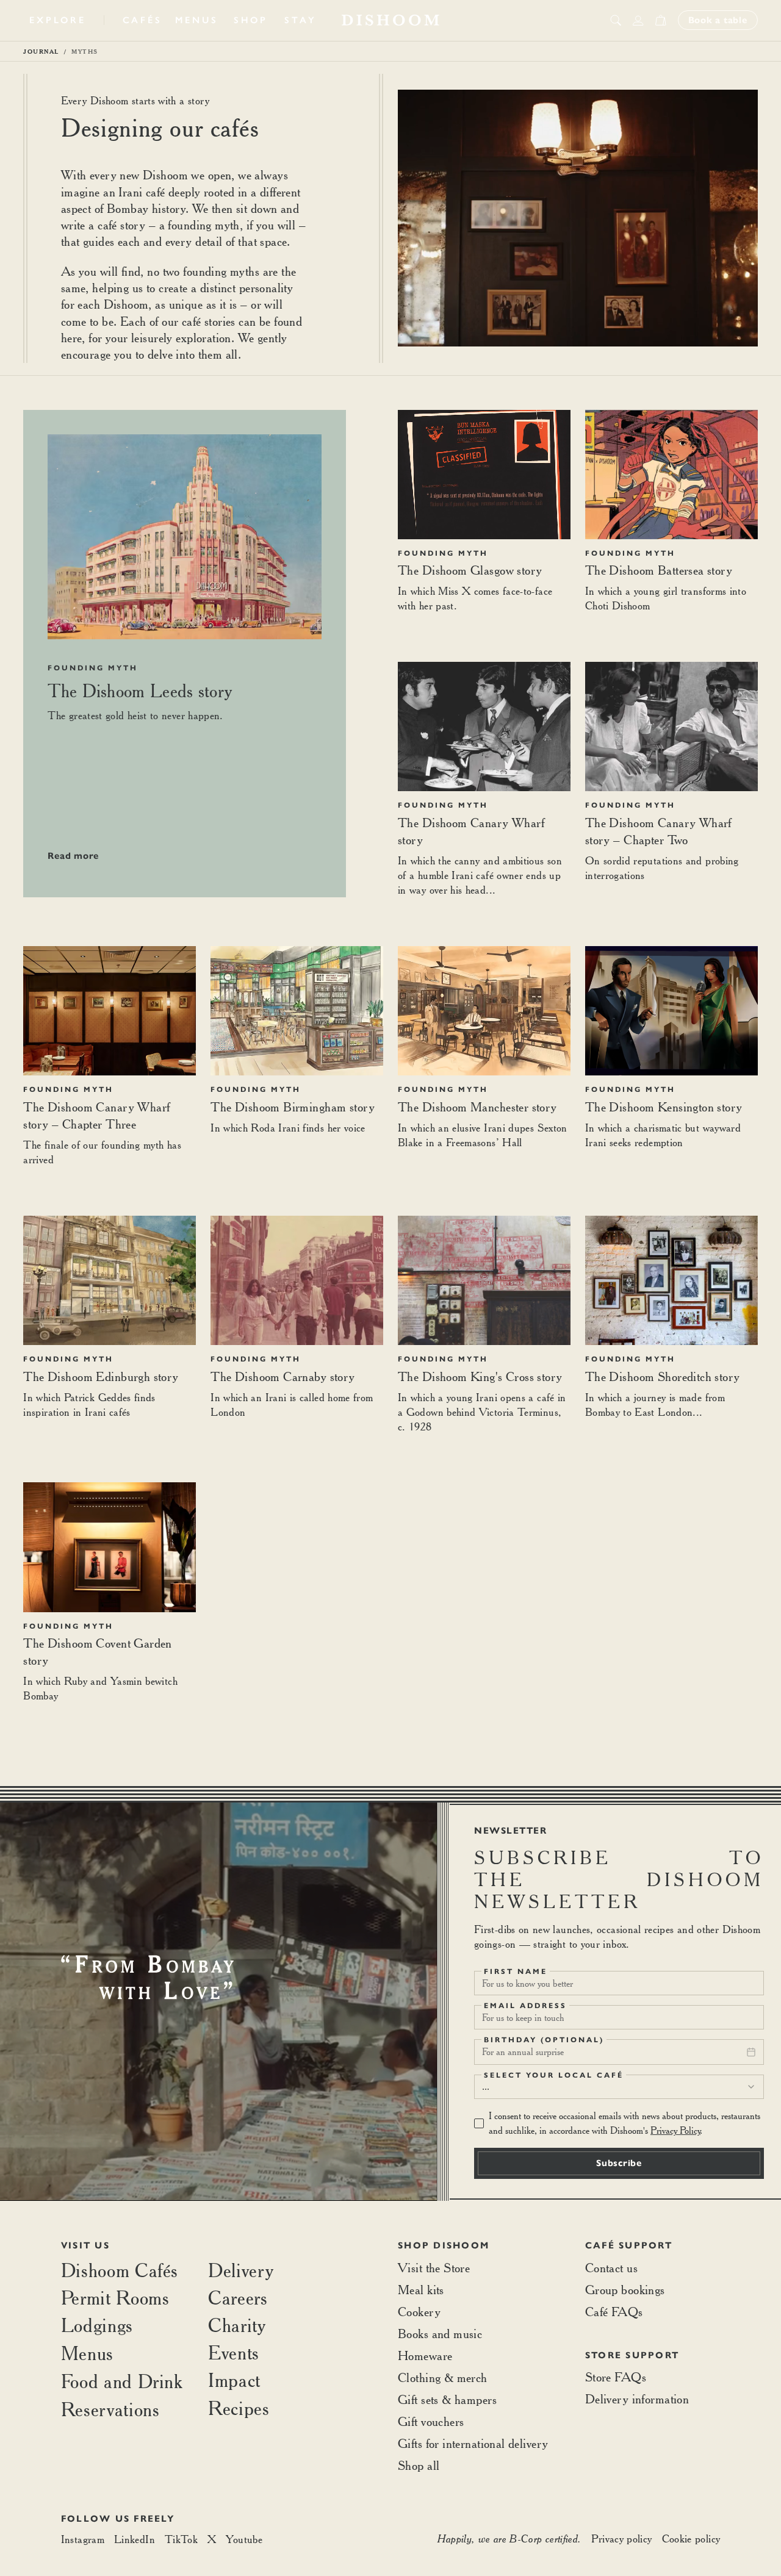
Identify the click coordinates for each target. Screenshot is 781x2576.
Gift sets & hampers (447, 2399)
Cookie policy (691, 2538)
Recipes (239, 2408)
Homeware (425, 2355)
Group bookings (625, 2290)
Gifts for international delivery (473, 2443)
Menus (197, 20)
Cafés (142, 20)
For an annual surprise (523, 2052)
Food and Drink (122, 2381)
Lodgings (97, 2325)
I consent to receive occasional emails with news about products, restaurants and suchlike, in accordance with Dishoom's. (624, 2123)
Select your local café (554, 2075)
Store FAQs (616, 2377)
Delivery (241, 2270)
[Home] (390, 20)
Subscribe (619, 2163)
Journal (41, 51)
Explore (57, 20)
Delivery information (637, 2399)
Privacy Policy (675, 2130)
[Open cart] (660, 20)
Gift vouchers (431, 2421)
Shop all (419, 2465)
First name (516, 1971)
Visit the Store (434, 2268)
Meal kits (421, 2290)
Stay (300, 20)
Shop (251, 20)
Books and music (440, 2334)
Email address (525, 2006)
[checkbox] (479, 2123)
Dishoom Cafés (120, 2270)
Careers (238, 2298)
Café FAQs (614, 2312)
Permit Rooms (115, 2298)
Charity (237, 2325)
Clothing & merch (443, 2377)
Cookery (419, 2312)
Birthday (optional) (544, 2040)
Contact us (611, 2268)
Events (234, 2352)
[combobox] (619, 2087)
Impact (234, 2380)
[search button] (616, 20)
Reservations (110, 2409)
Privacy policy (622, 2538)
